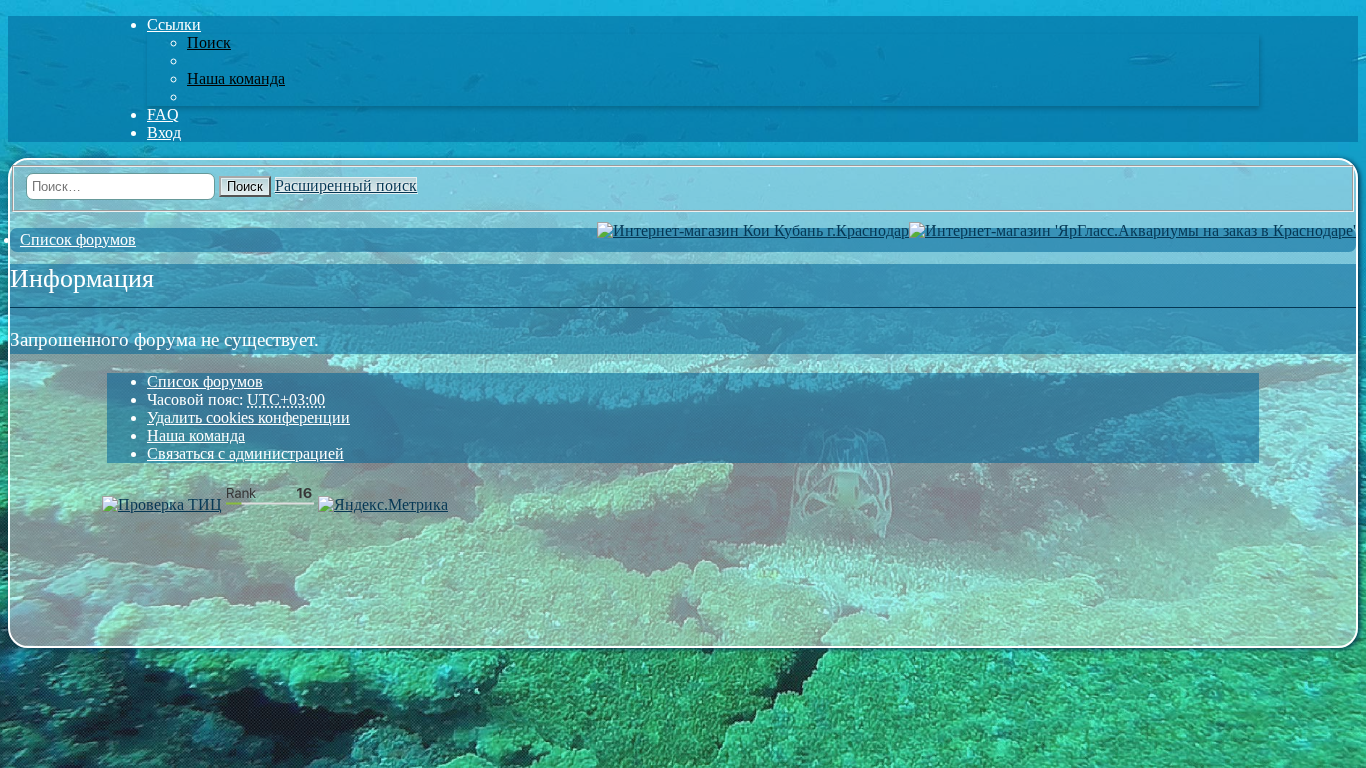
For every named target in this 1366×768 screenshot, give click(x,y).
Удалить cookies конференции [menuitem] (248, 417)
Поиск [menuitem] (209, 42)
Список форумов (205, 381)
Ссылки (174, 24)
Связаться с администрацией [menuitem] (245, 453)
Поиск (245, 186)
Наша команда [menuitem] (236, 78)
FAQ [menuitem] (163, 114)
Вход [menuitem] (164, 132)
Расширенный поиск (346, 185)
